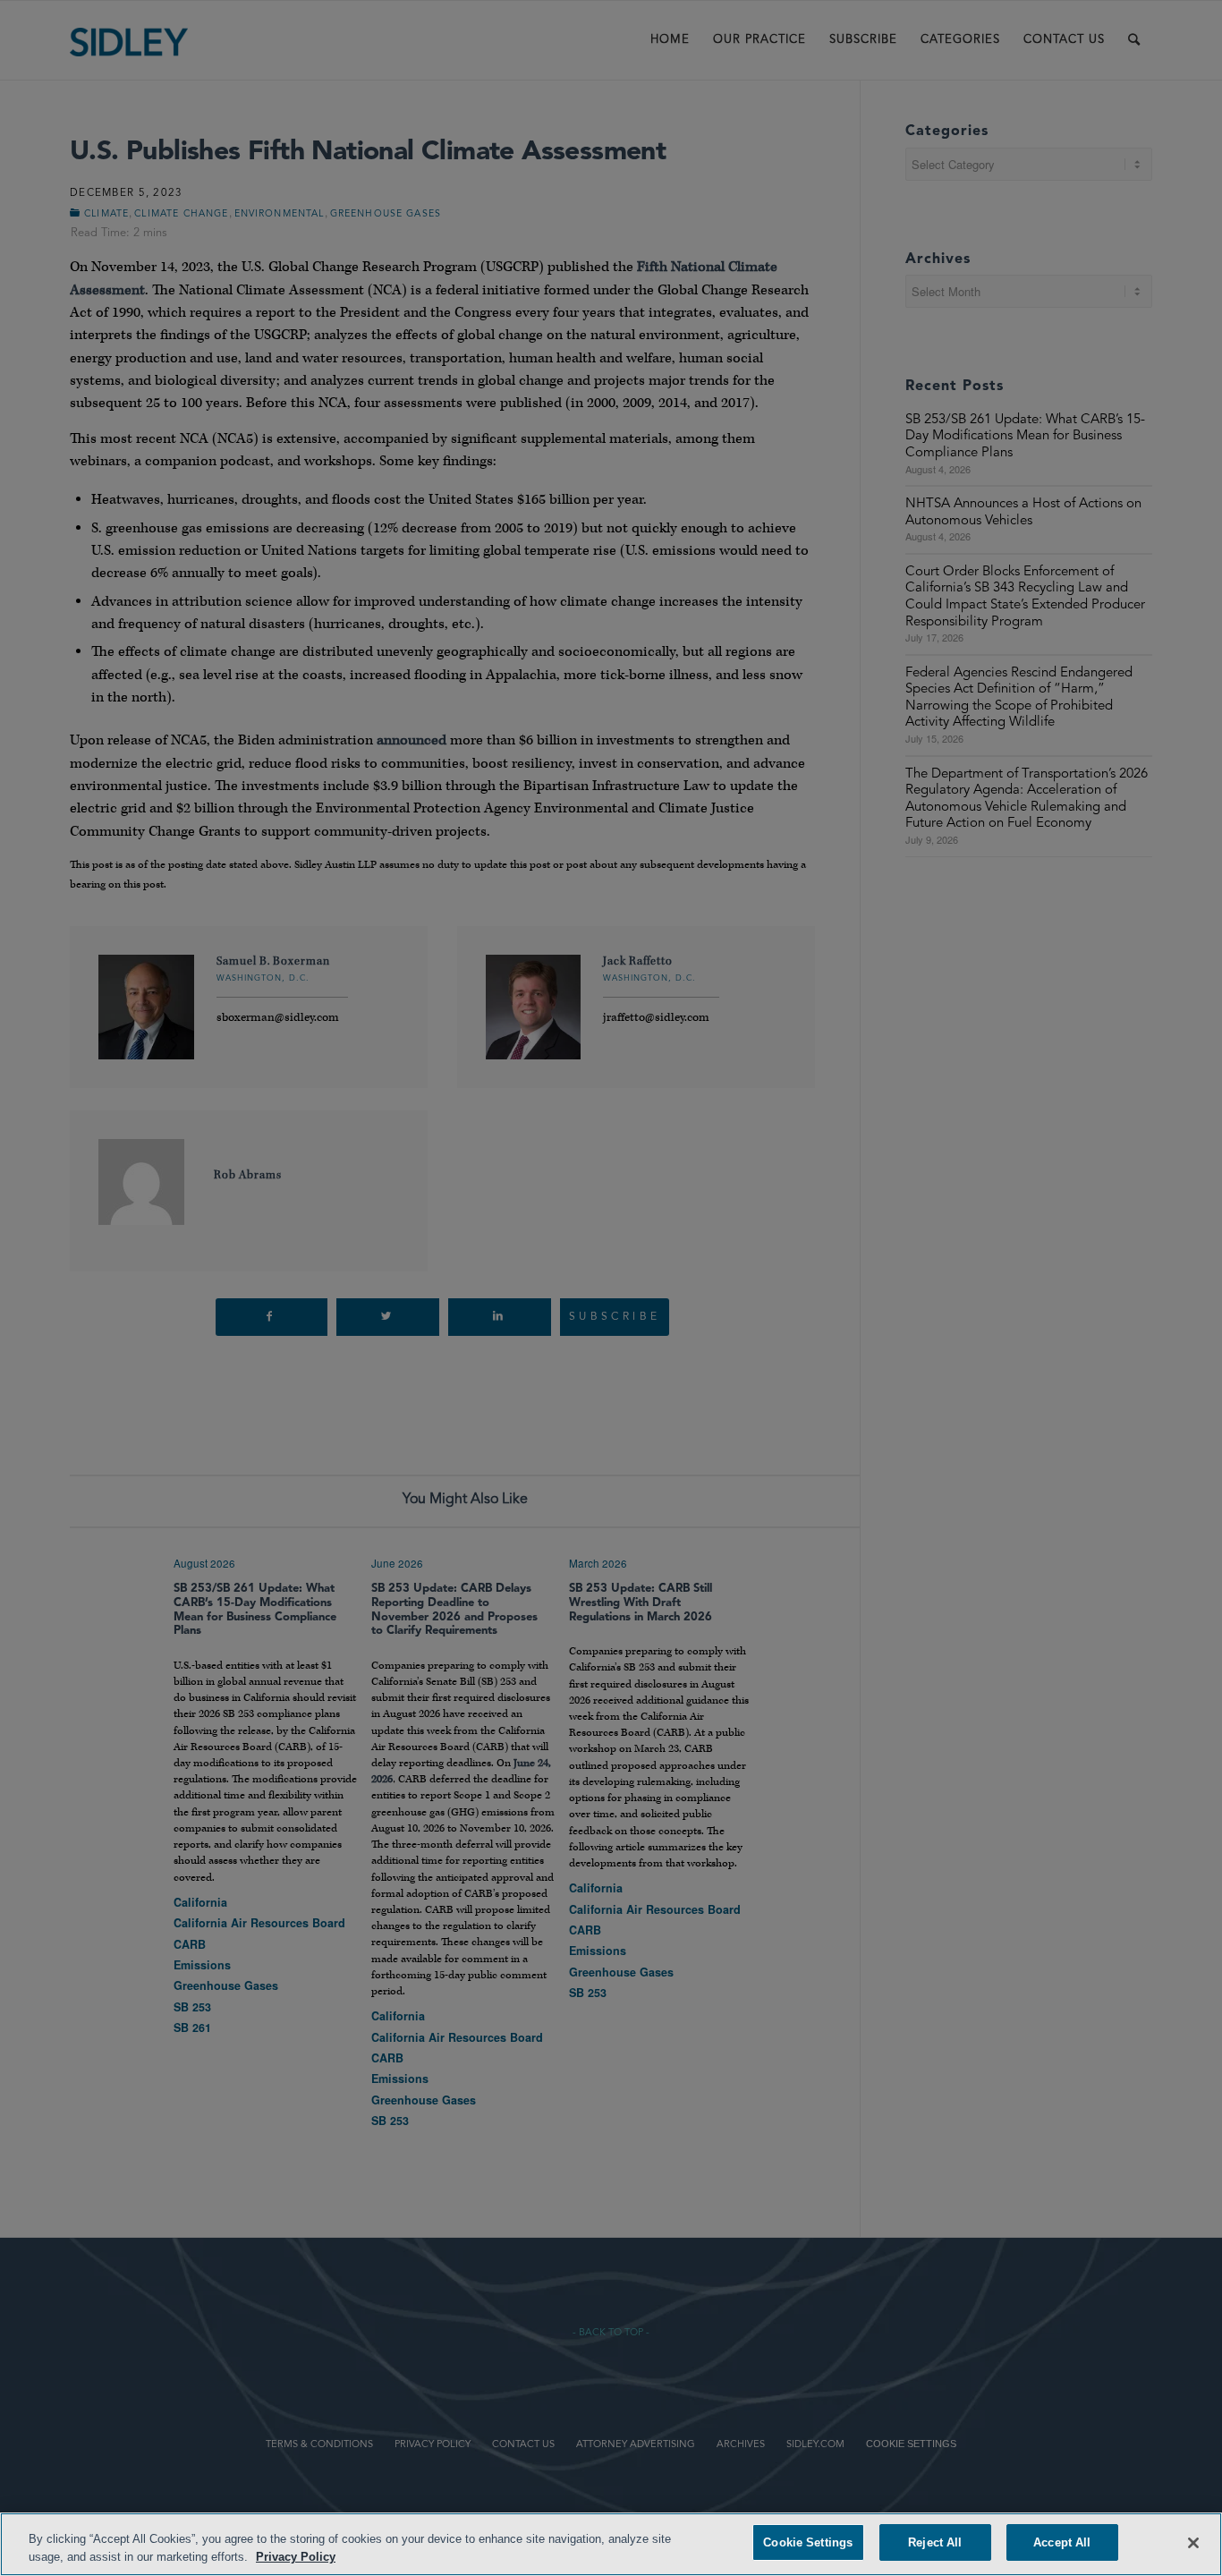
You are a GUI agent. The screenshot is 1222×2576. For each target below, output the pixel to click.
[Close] (1193, 2543)
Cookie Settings (808, 2542)
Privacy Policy (296, 2557)
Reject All (935, 2542)
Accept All (1062, 2542)
